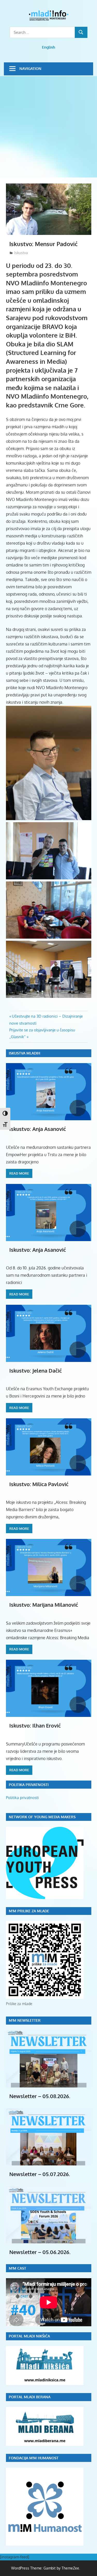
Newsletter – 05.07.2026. (40, 2174)
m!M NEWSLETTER (25, 2020)
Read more (19, 1173)
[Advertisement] (48, 127)
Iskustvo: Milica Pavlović (39, 1484)
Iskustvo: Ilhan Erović (35, 1725)
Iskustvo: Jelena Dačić (36, 1371)
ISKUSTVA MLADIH (24, 1053)
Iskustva (21, 253)
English (48, 47)
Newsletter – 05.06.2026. (40, 2252)
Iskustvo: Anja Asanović (38, 1129)
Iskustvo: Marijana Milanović (44, 1605)
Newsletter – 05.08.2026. (40, 2096)
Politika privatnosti (22, 1798)
